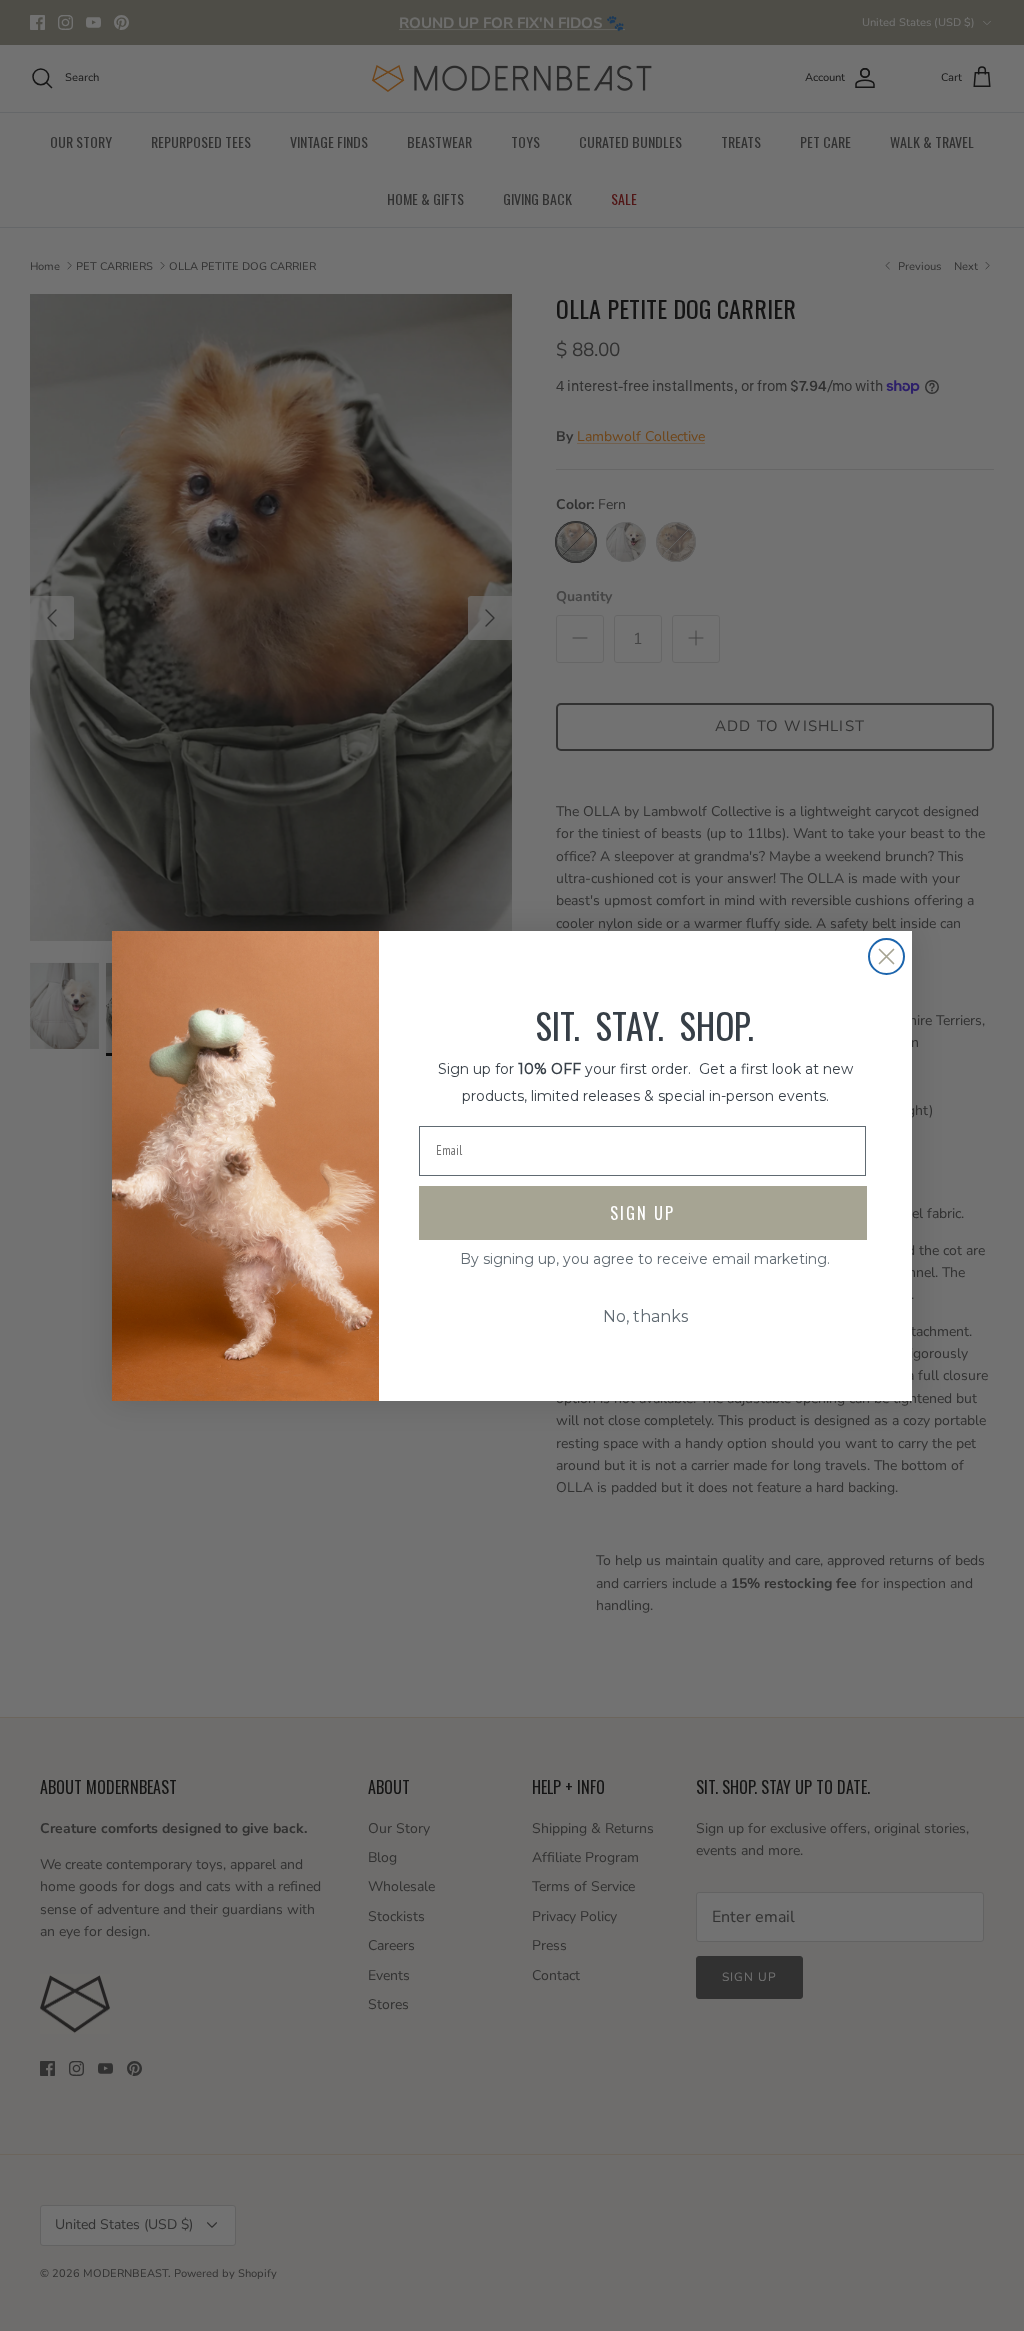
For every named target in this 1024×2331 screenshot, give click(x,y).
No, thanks (645, 1316)
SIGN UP (642, 1213)
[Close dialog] (886, 956)
